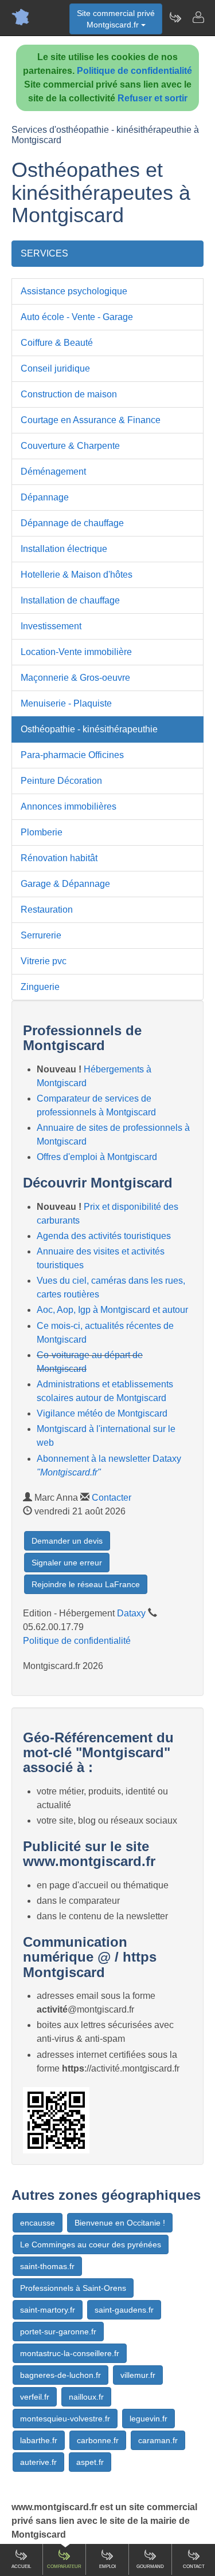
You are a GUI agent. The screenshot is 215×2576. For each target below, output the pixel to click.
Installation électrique (64, 549)
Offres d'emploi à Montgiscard (97, 1157)
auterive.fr (38, 2462)
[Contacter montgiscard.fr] (198, 17)
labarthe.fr (39, 2440)
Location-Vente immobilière (76, 652)
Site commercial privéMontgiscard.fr (116, 19)
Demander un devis (67, 1541)
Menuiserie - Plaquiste (66, 703)
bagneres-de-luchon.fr (60, 2375)
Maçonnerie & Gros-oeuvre (75, 678)
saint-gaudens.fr (124, 2310)
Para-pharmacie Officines (72, 755)
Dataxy (131, 1613)
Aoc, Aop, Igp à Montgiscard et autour (112, 1310)
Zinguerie (40, 987)
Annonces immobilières (69, 806)
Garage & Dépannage (65, 884)
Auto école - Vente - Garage (77, 317)
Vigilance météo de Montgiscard (102, 1413)
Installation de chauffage (70, 600)
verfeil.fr (35, 2397)
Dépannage (45, 497)
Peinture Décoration (61, 781)
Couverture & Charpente (70, 446)
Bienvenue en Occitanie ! (120, 2223)
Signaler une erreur (67, 1563)
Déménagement (53, 472)
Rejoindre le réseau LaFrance (86, 1584)
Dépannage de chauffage (72, 523)
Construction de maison (69, 394)
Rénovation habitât (59, 858)
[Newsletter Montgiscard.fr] (175, 17)
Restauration (47, 910)
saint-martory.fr (48, 2310)
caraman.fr (158, 2440)
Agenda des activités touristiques (104, 1236)
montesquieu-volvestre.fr (65, 2419)
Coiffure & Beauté (57, 343)
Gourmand (150, 2567)
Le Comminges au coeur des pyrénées (91, 2244)
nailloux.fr (86, 2397)
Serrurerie (41, 935)
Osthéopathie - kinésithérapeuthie (89, 729)
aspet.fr (90, 2462)
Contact (194, 2567)
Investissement (51, 626)
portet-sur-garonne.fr (58, 2332)
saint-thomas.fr (47, 2266)
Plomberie (42, 832)
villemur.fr (138, 2375)
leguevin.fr (148, 2419)
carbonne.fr (98, 2440)
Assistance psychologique (74, 291)
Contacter (112, 1498)
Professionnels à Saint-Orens (73, 2288)
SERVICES (44, 253)
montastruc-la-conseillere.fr (70, 2353)
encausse (38, 2223)
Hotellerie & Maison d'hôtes (77, 575)
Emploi (107, 2567)
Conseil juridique (55, 368)
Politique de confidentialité (134, 71)
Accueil (21, 2567)
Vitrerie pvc (44, 961)
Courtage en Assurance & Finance (91, 420)
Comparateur (64, 2567)
